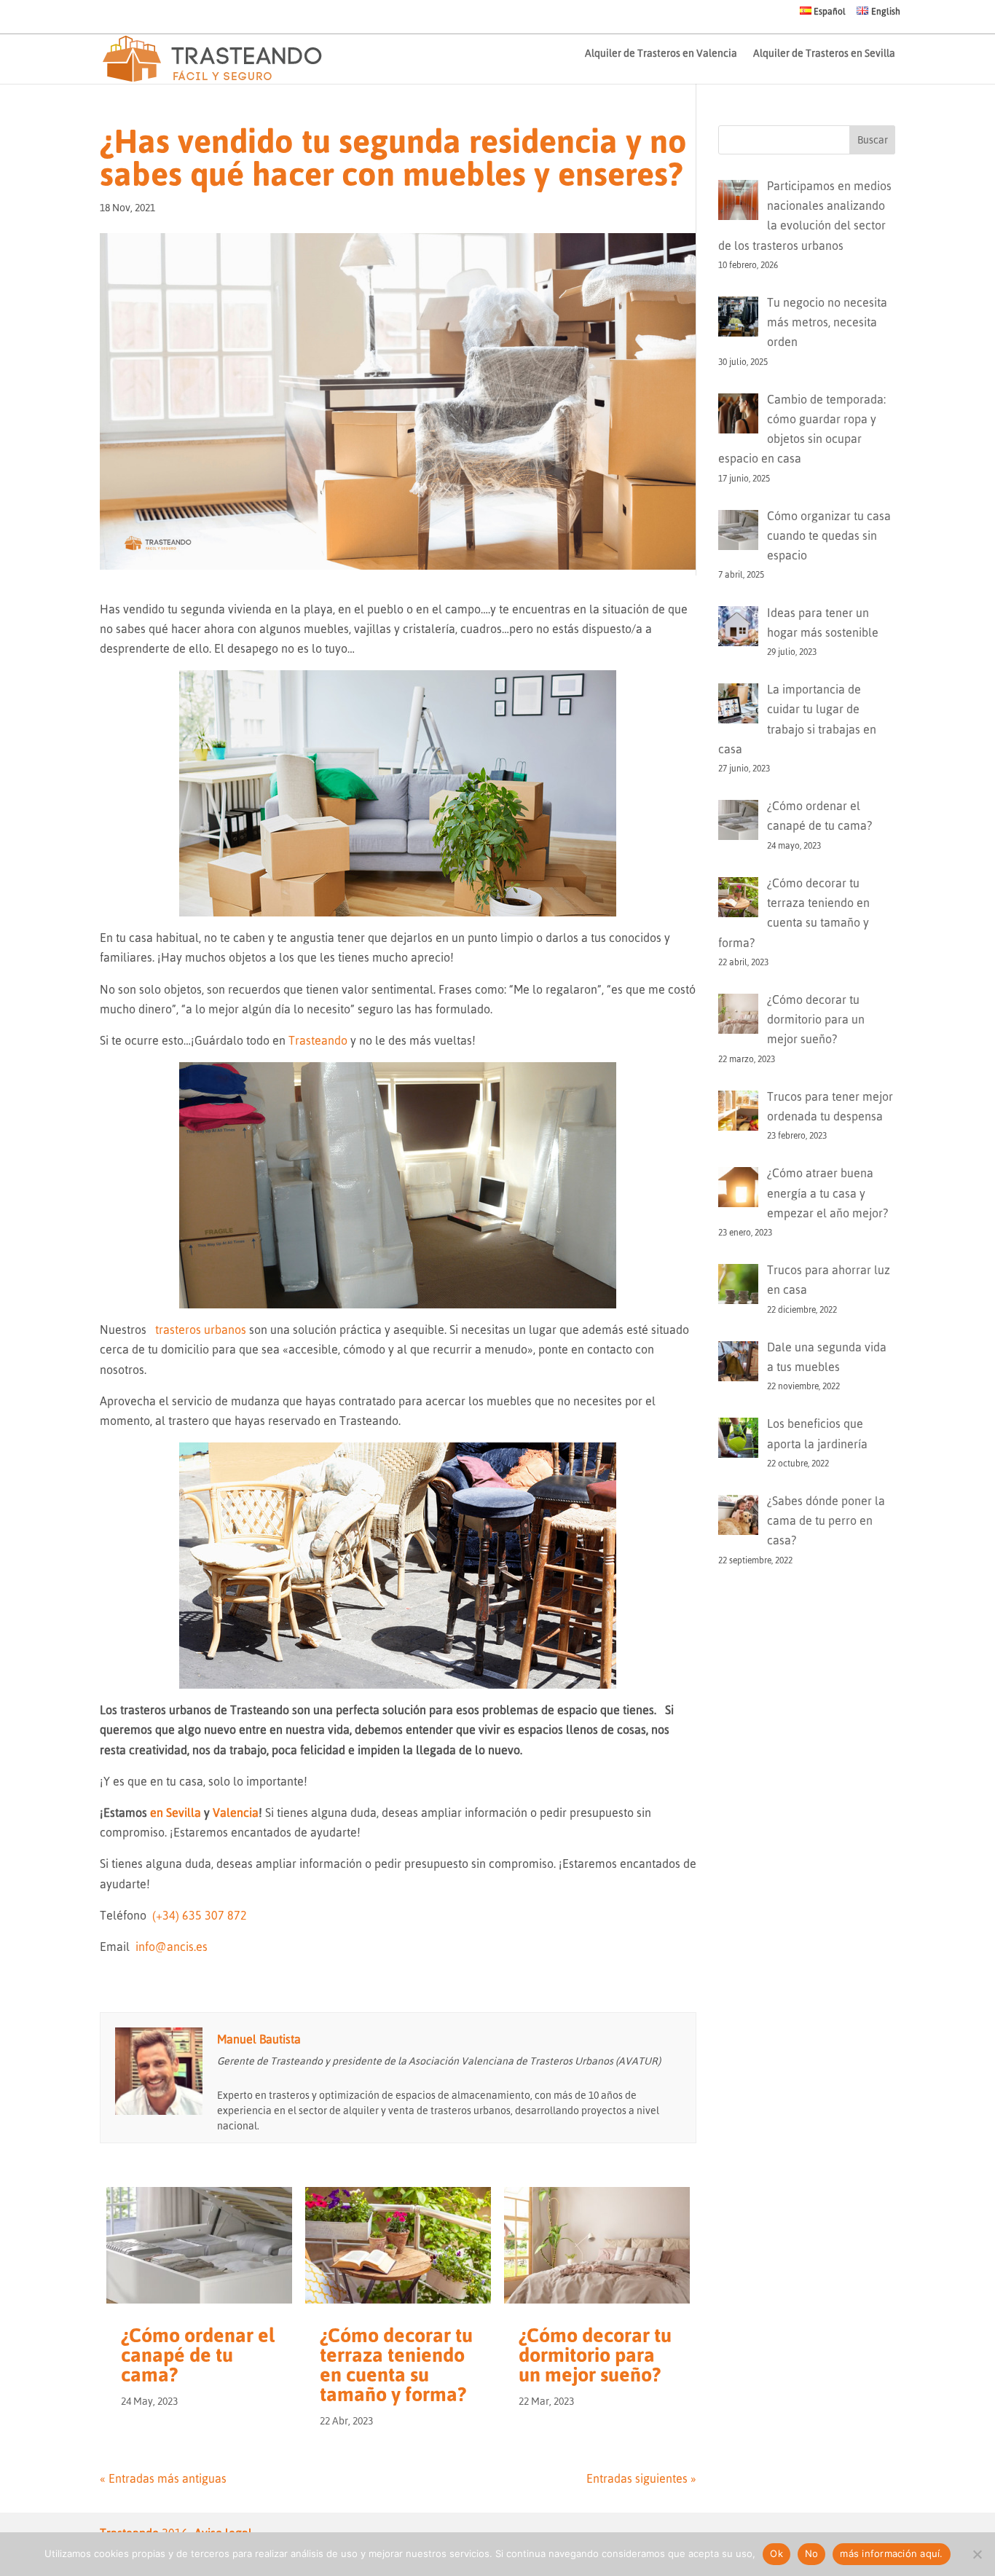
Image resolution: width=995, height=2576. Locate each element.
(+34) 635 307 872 (200, 1915)
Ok (776, 2553)
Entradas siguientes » (641, 2478)
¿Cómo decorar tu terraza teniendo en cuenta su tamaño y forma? (396, 2365)
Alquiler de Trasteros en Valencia (661, 54)
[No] (977, 2554)
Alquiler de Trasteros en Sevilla (824, 54)
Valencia (236, 1813)
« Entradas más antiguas (163, 2478)
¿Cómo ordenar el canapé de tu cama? (198, 2355)
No (812, 2553)
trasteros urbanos (201, 1330)
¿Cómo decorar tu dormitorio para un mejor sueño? (595, 2355)
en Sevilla (176, 1813)
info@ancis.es (172, 1947)
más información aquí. (891, 2553)
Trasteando (318, 1040)
